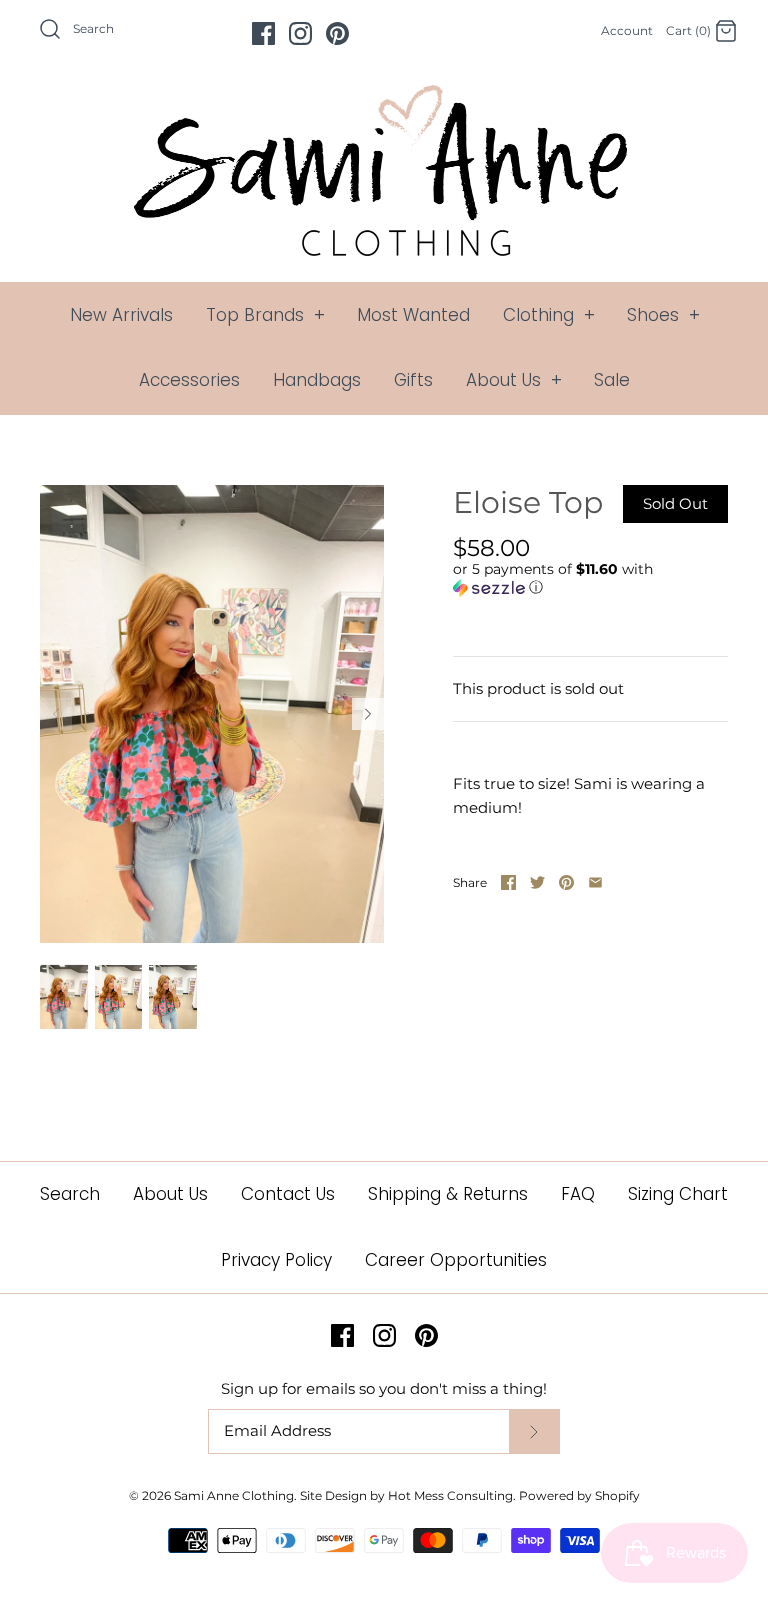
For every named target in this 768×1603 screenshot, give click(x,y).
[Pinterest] (337, 33)
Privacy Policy (276, 1260)
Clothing (549, 315)
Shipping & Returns (448, 1194)
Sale (612, 380)
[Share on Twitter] (537, 882)
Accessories (189, 380)
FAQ (578, 1194)
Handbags (317, 380)
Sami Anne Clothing (234, 1495)
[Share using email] (595, 882)
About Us (514, 380)
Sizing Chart (678, 1194)
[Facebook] (263, 33)
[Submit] (534, 1431)
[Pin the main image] (566, 882)
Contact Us (288, 1194)
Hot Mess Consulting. (452, 1495)
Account (627, 30)
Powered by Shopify (579, 1495)
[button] (585, 578)
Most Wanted (413, 315)
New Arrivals (121, 315)
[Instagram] (300, 33)
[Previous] (56, 714)
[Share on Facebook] (508, 882)
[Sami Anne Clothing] (384, 96)
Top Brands (265, 315)
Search (70, 1194)
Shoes (663, 315)
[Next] (368, 714)
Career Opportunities (456, 1260)
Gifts (413, 380)
